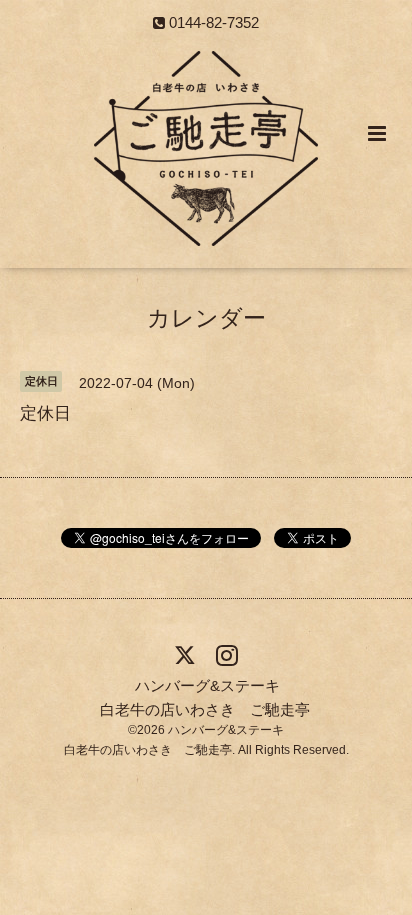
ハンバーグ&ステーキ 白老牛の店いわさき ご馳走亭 (205, 696)
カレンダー (206, 318)
